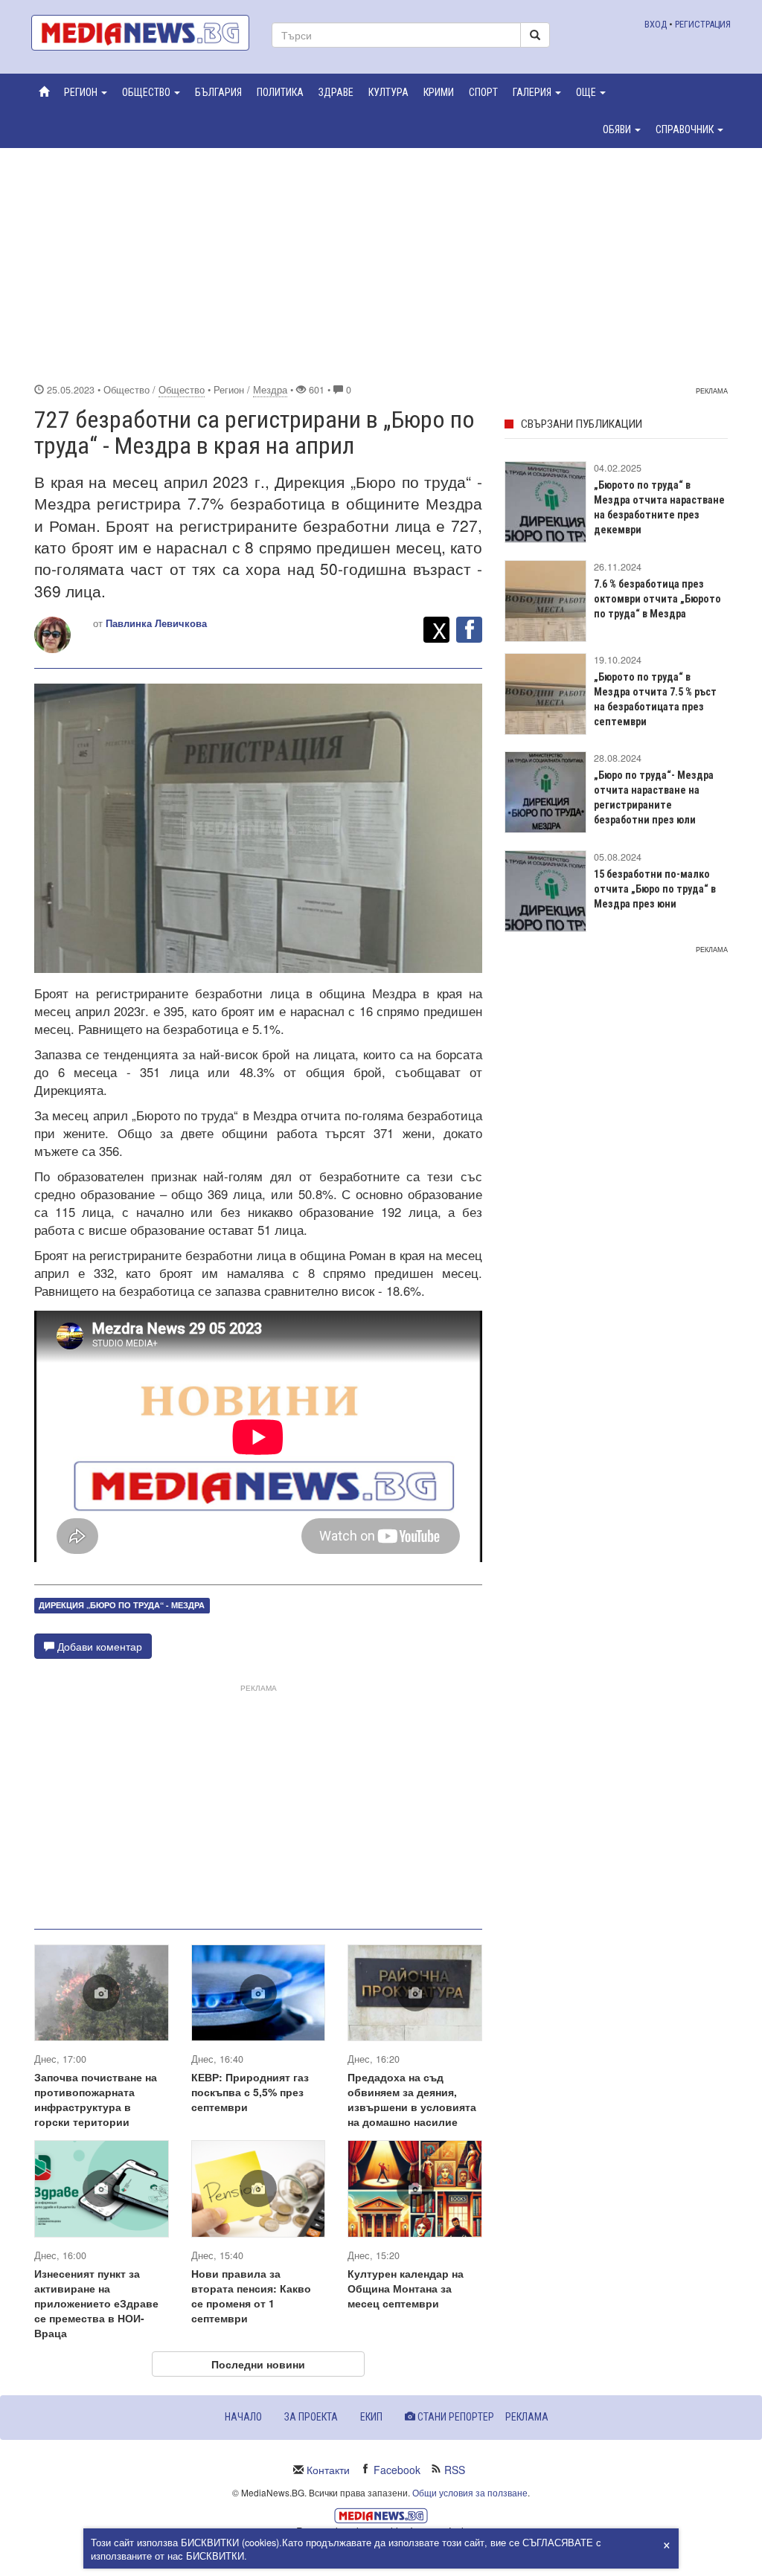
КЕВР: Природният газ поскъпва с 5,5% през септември (250, 2092)
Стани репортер (455, 2417)
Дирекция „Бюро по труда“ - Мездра (122, 1605)
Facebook (397, 2470)
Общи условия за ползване (470, 2492)
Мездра (270, 390)
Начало (243, 2417)
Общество (182, 390)
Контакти (328, 2470)
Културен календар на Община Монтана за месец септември (406, 2288)
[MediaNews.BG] (140, 33)
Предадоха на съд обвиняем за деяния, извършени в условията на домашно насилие (412, 2099)
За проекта (311, 2417)
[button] (86, 92)
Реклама (527, 2417)
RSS (455, 2470)
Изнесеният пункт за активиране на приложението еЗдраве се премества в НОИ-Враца (96, 2303)
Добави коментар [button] (98, 1646)
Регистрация (703, 24)
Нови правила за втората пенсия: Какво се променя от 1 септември (251, 2296)
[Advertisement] (381, 263)
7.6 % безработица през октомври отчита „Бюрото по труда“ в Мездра (657, 599)
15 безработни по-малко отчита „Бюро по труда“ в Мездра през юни (655, 889)
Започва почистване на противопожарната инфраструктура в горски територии (96, 2099)
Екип (371, 2417)
